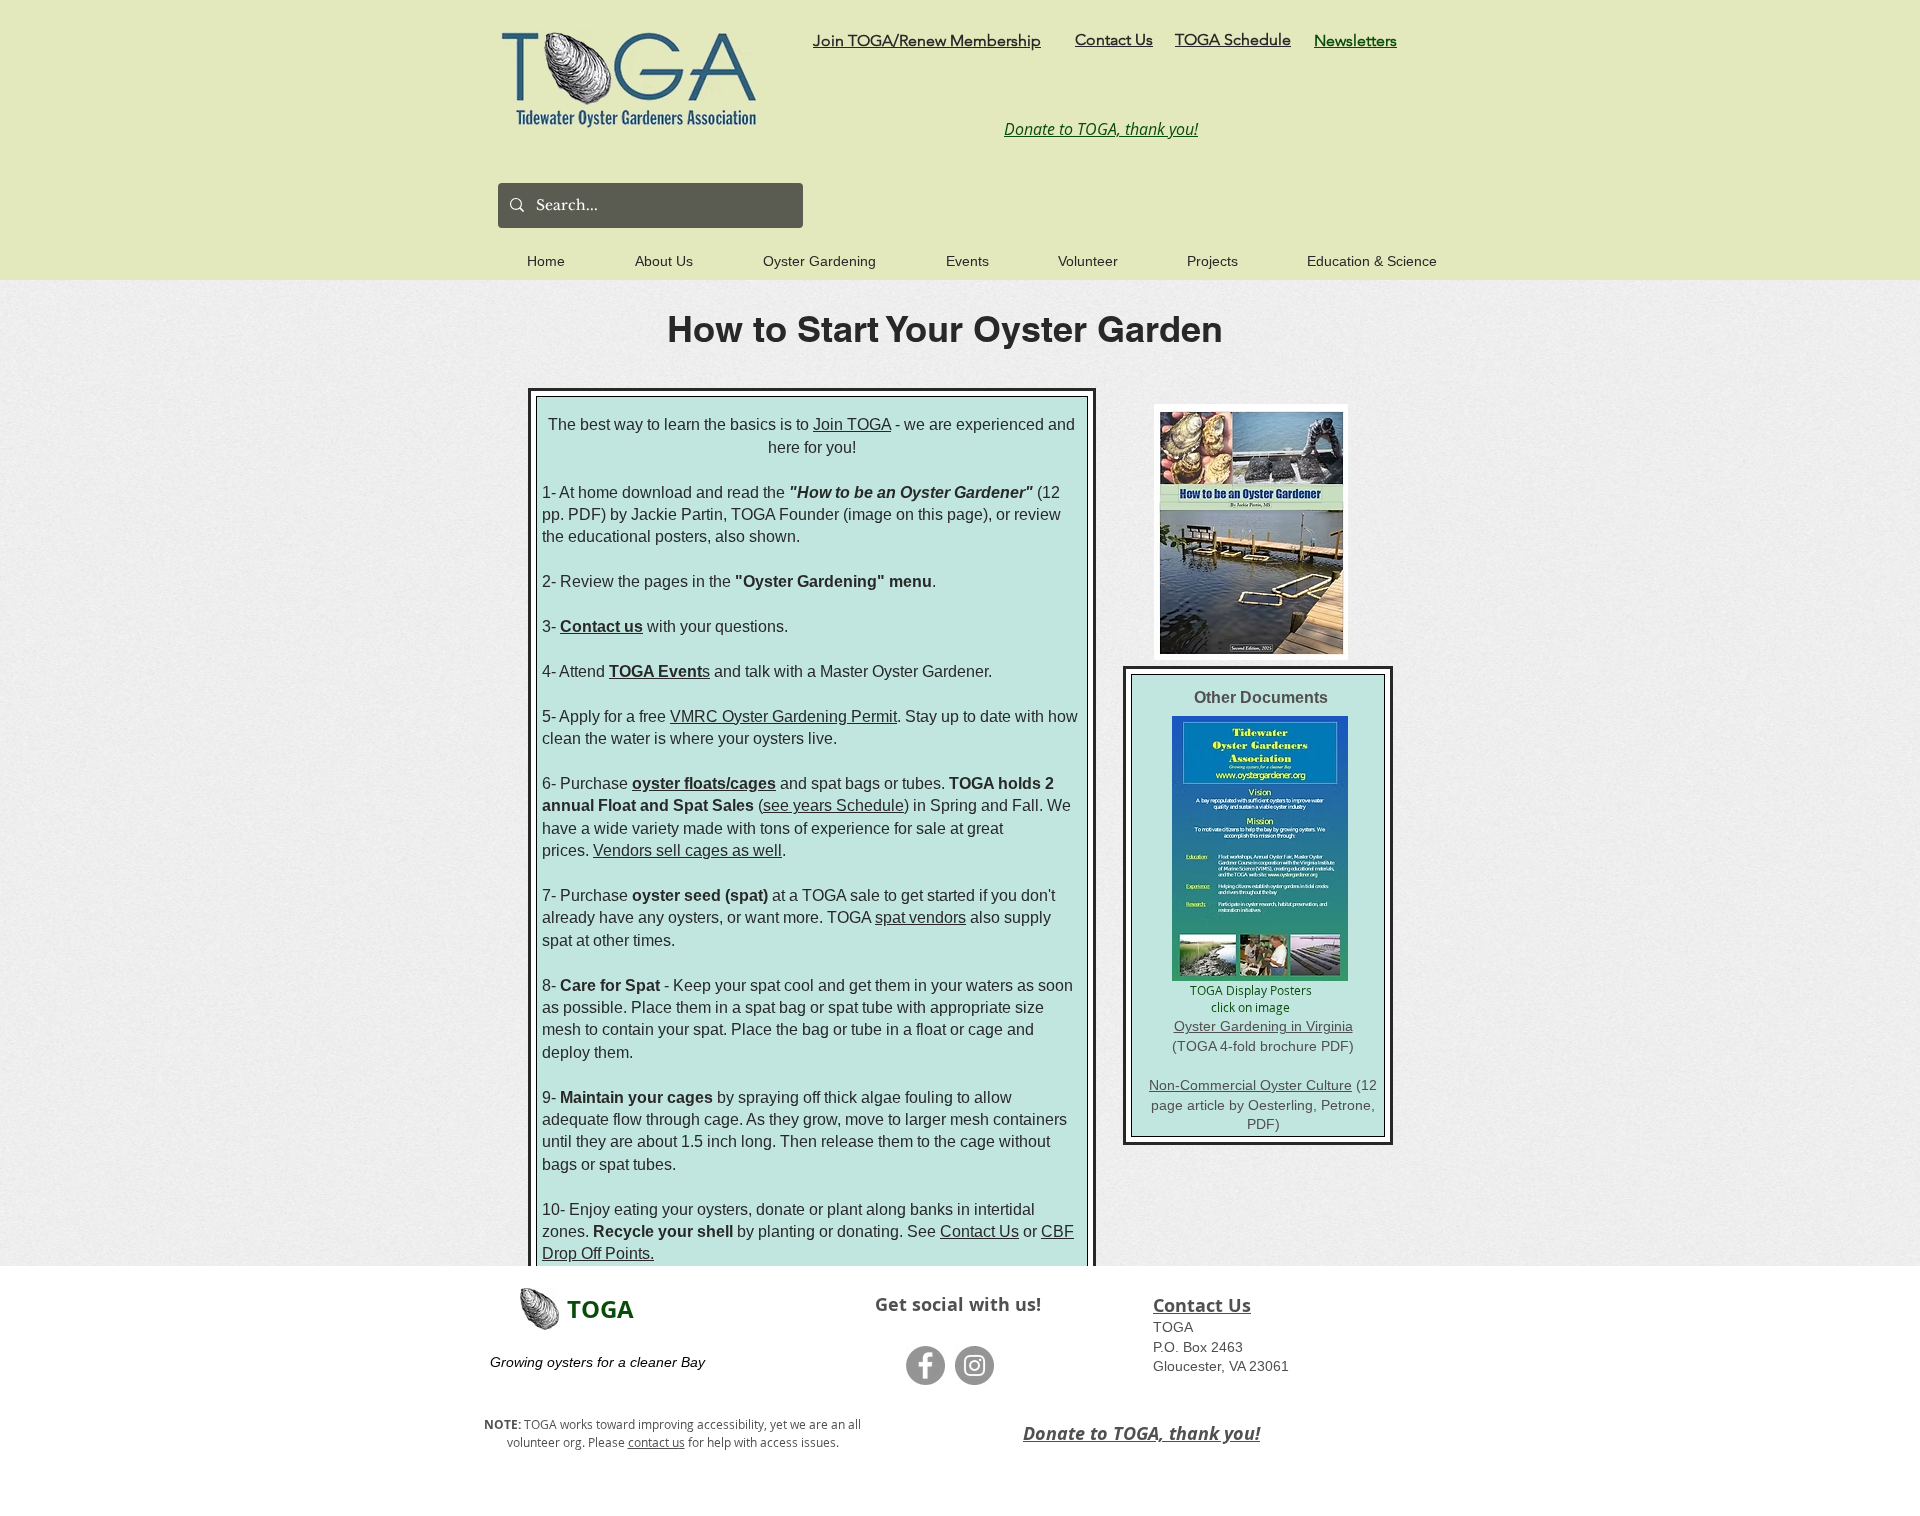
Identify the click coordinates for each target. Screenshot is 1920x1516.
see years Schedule (833, 805)
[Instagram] (974, 1365)
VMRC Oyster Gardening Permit (783, 716)
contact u (653, 1442)
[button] (642, 252)
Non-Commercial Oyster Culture (1250, 1085)
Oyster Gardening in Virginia (1263, 1026)
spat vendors (920, 917)
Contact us (601, 626)
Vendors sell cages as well (687, 850)
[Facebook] (925, 1365)
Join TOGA (852, 424)
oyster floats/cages (704, 783)
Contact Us (979, 1231)
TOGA (600, 1309)
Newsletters (1355, 40)
